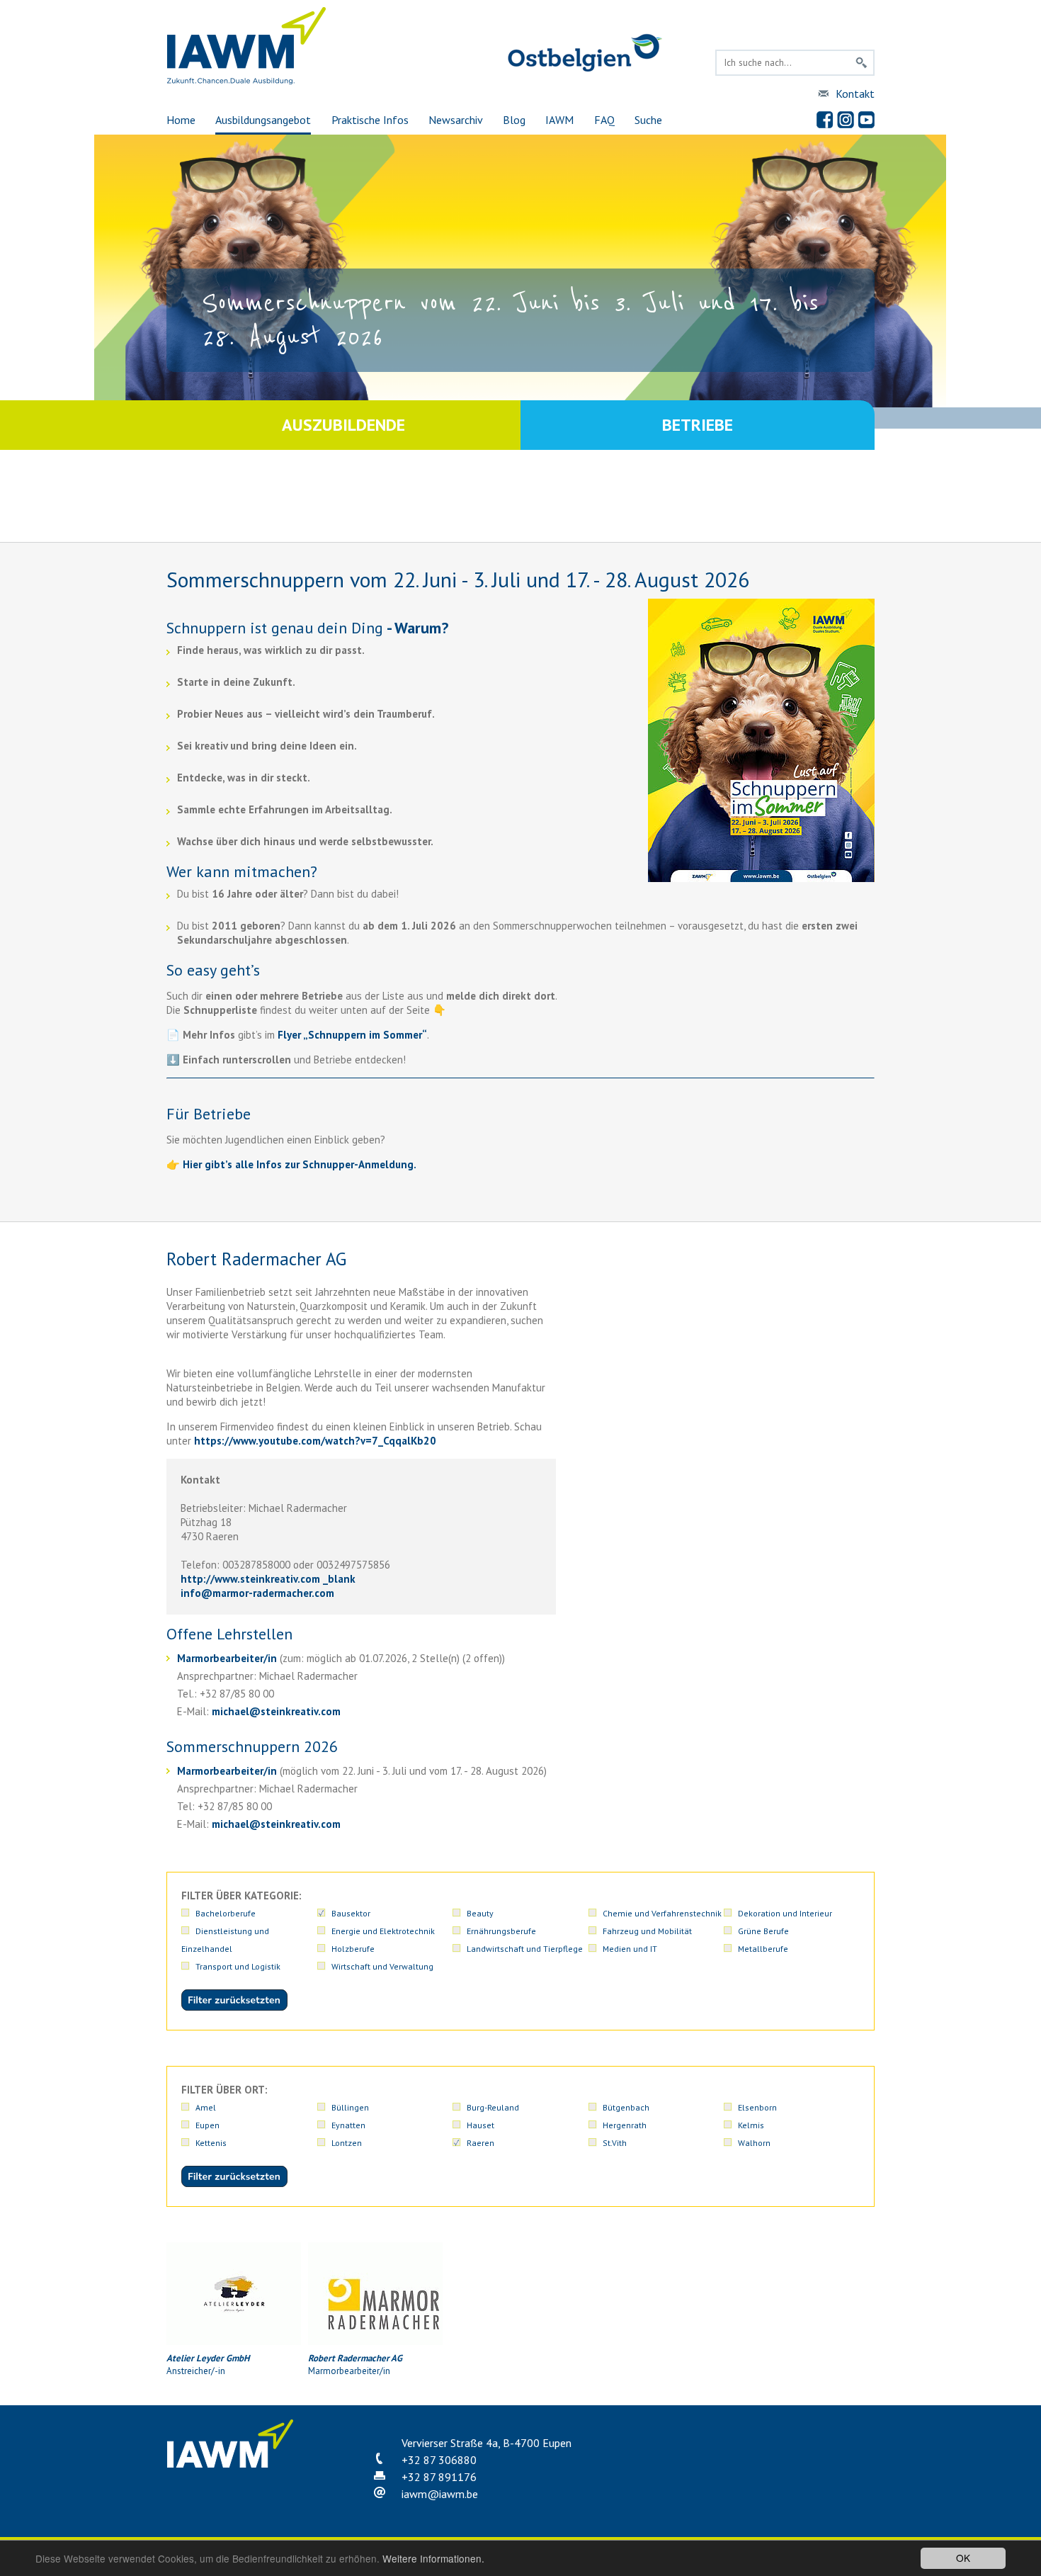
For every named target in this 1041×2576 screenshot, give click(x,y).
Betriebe (698, 425)
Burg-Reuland (493, 2107)
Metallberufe (763, 1949)
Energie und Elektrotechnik (383, 1931)
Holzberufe (353, 1949)
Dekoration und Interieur (785, 1913)
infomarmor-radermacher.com (257, 1593)
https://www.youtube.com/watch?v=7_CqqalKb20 (315, 1441)
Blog (514, 120)
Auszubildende (343, 425)
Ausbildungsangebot (263, 120)
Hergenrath (625, 2125)
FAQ (604, 120)
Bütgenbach (626, 2107)
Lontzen (347, 2143)
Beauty (480, 1913)
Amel (206, 2107)
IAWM (559, 120)
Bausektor (351, 1913)
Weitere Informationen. (433, 2558)
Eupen (207, 2125)
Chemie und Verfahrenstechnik (662, 1913)
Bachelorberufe (226, 1913)
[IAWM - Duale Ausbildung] (247, 81)
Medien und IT (630, 1949)
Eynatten (348, 2125)
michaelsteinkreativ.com (276, 1711)
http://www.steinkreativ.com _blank (268, 1579)
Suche (648, 120)
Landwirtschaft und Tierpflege (525, 1949)
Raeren (480, 2143)
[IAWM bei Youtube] (866, 120)
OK (963, 2558)
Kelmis (751, 2125)
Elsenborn (757, 2107)
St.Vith (615, 2143)
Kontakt (855, 94)
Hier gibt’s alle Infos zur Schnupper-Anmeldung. (300, 1164)
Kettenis (211, 2143)
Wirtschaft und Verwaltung (382, 1966)
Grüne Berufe (763, 1931)
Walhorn (754, 2143)
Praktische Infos (370, 120)
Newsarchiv (456, 120)
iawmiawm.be (440, 2494)
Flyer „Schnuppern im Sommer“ (352, 1035)
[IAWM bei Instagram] (846, 120)
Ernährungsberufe (501, 1931)
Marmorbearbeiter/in (227, 1658)
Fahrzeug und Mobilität (647, 1931)
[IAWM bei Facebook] (825, 120)
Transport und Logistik (238, 1966)
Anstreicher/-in (208, 2365)
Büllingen (350, 2107)
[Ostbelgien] (585, 69)
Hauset (480, 2125)
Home (181, 120)
